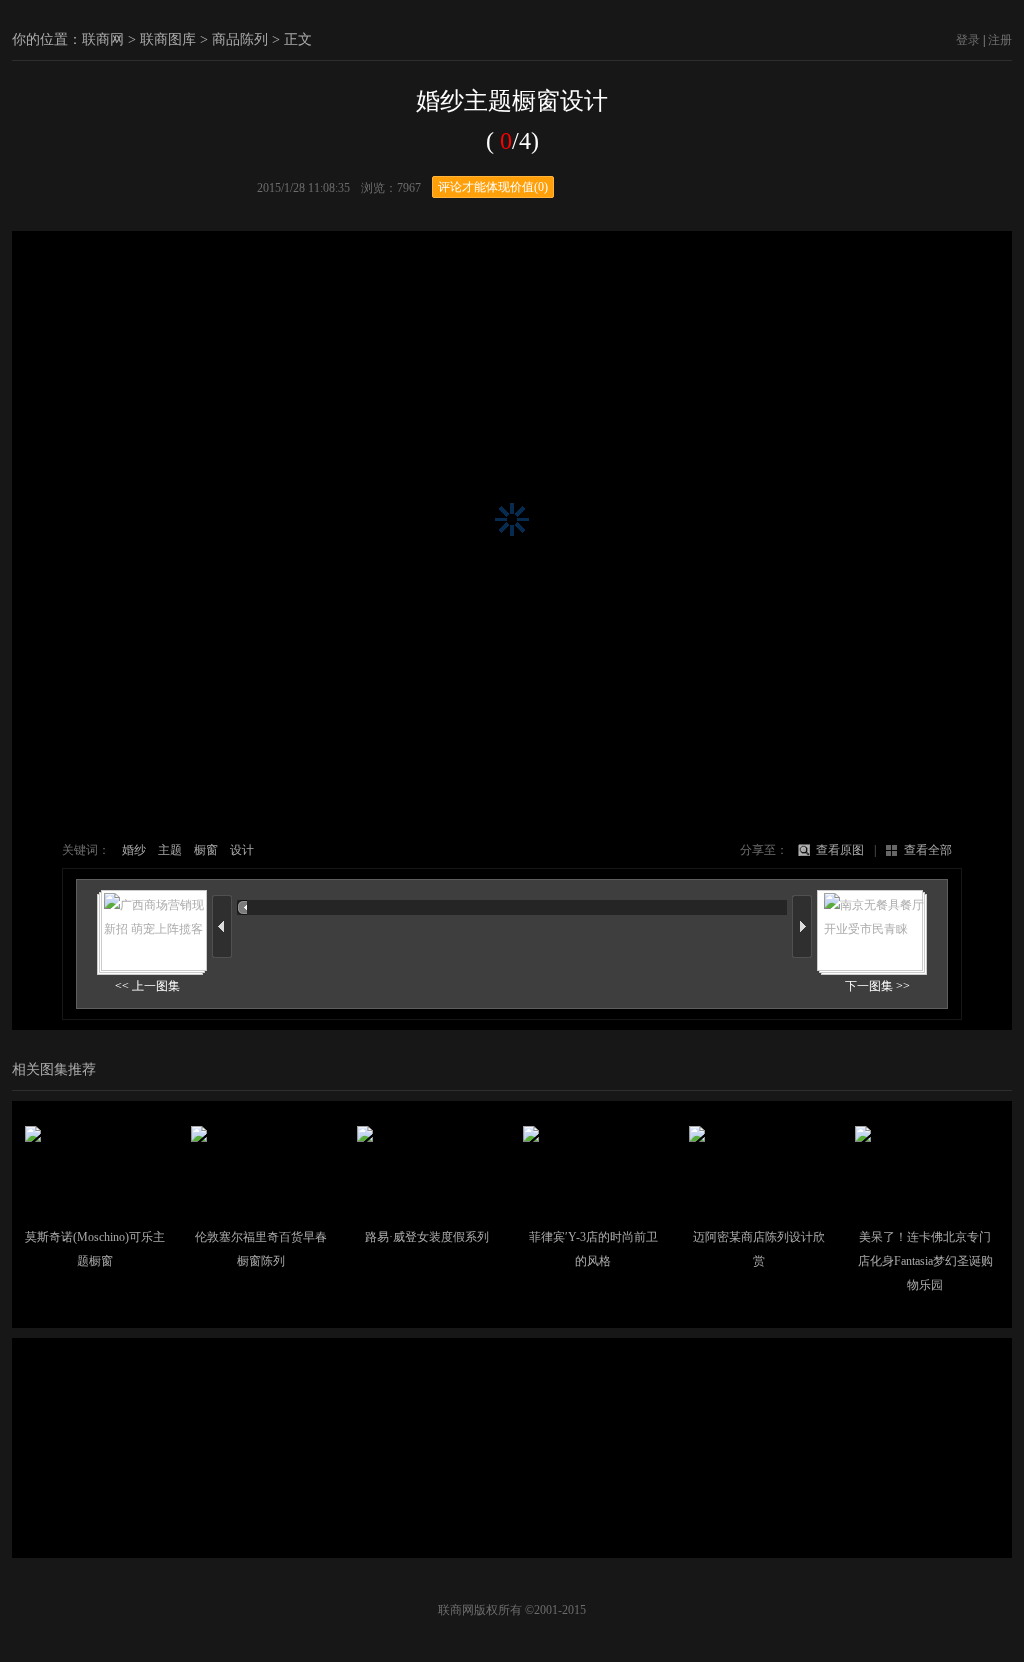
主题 (170, 850)
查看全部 (928, 850)
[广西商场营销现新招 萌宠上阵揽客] (152, 926)
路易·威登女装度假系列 (427, 1237)
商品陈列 (240, 39)
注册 (1000, 40)
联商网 (103, 39)
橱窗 (206, 850)
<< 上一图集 (147, 986)
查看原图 (840, 850)
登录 (968, 40)
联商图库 (168, 39)
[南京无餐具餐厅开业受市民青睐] (872, 926)
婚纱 (134, 850)
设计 (242, 850)
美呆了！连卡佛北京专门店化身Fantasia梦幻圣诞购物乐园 (925, 1261)
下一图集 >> (877, 986)
